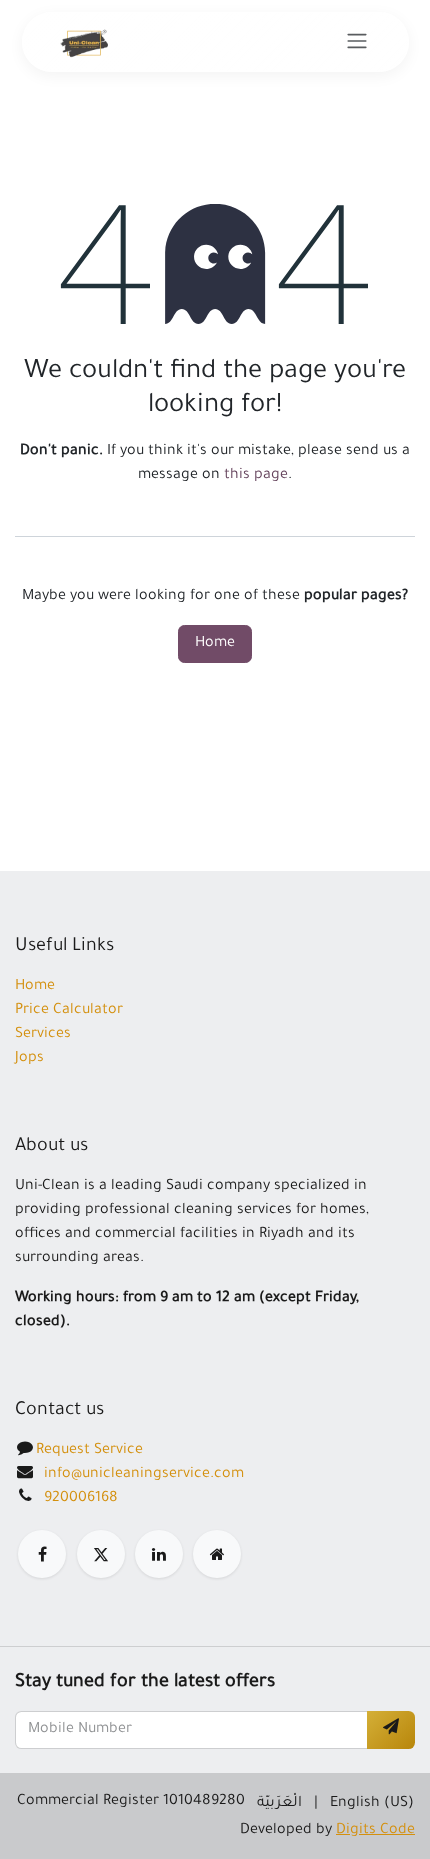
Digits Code (375, 1831)
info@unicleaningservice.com (144, 1475)
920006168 (81, 1499)
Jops (29, 1059)
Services (43, 1035)
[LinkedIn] (159, 1554)
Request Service (89, 1451)
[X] (101, 1554)
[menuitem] (279, 1804)
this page (256, 476)
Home (215, 644)
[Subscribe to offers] (391, 1730)
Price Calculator (69, 1011)
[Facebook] (42, 1554)
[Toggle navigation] (357, 42)
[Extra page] (217, 1554)
